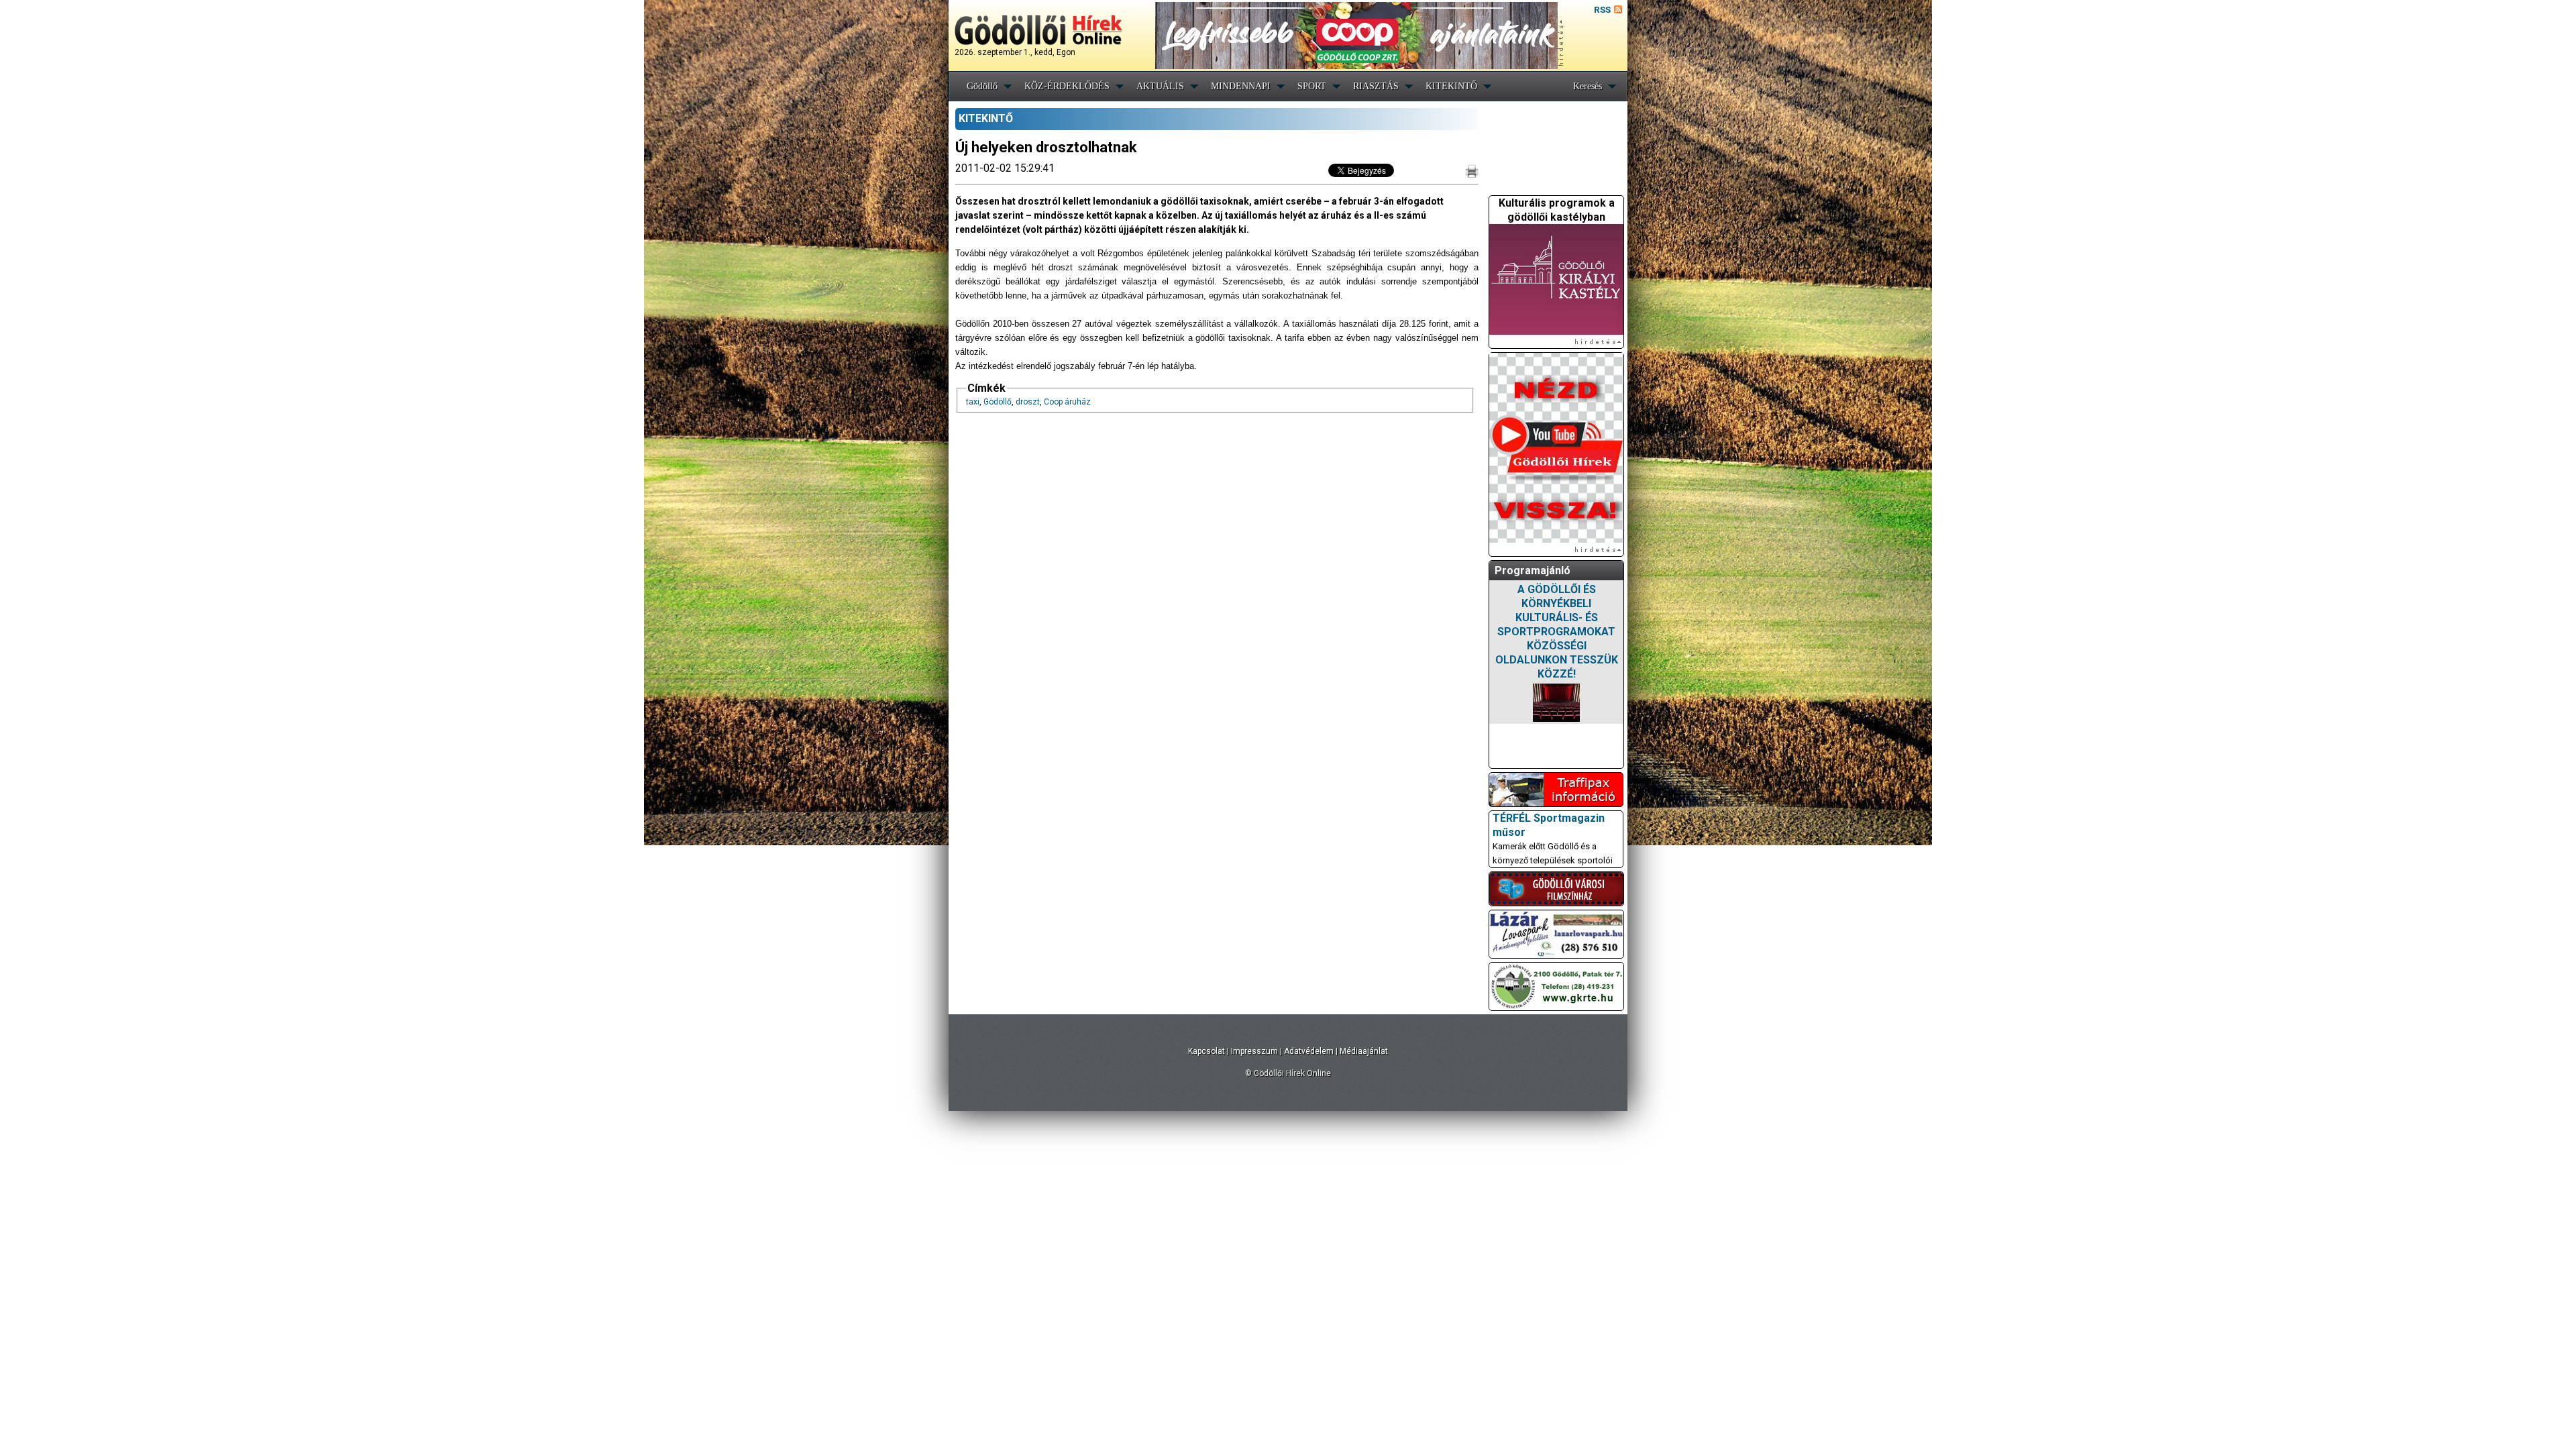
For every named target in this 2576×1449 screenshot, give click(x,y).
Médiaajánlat (1364, 1051)
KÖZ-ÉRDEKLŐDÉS (1067, 86)
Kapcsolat (1206, 1051)
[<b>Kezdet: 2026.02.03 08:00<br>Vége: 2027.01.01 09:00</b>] (1556, 703)
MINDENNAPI (1241, 86)
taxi (973, 402)
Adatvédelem (1309, 1051)
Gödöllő (982, 86)
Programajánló (1533, 571)
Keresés (1588, 86)
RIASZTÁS (1376, 86)
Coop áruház (1067, 402)
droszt (1028, 402)
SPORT (1312, 86)
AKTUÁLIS (1160, 86)
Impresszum (1254, 1051)
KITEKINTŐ (1451, 86)
